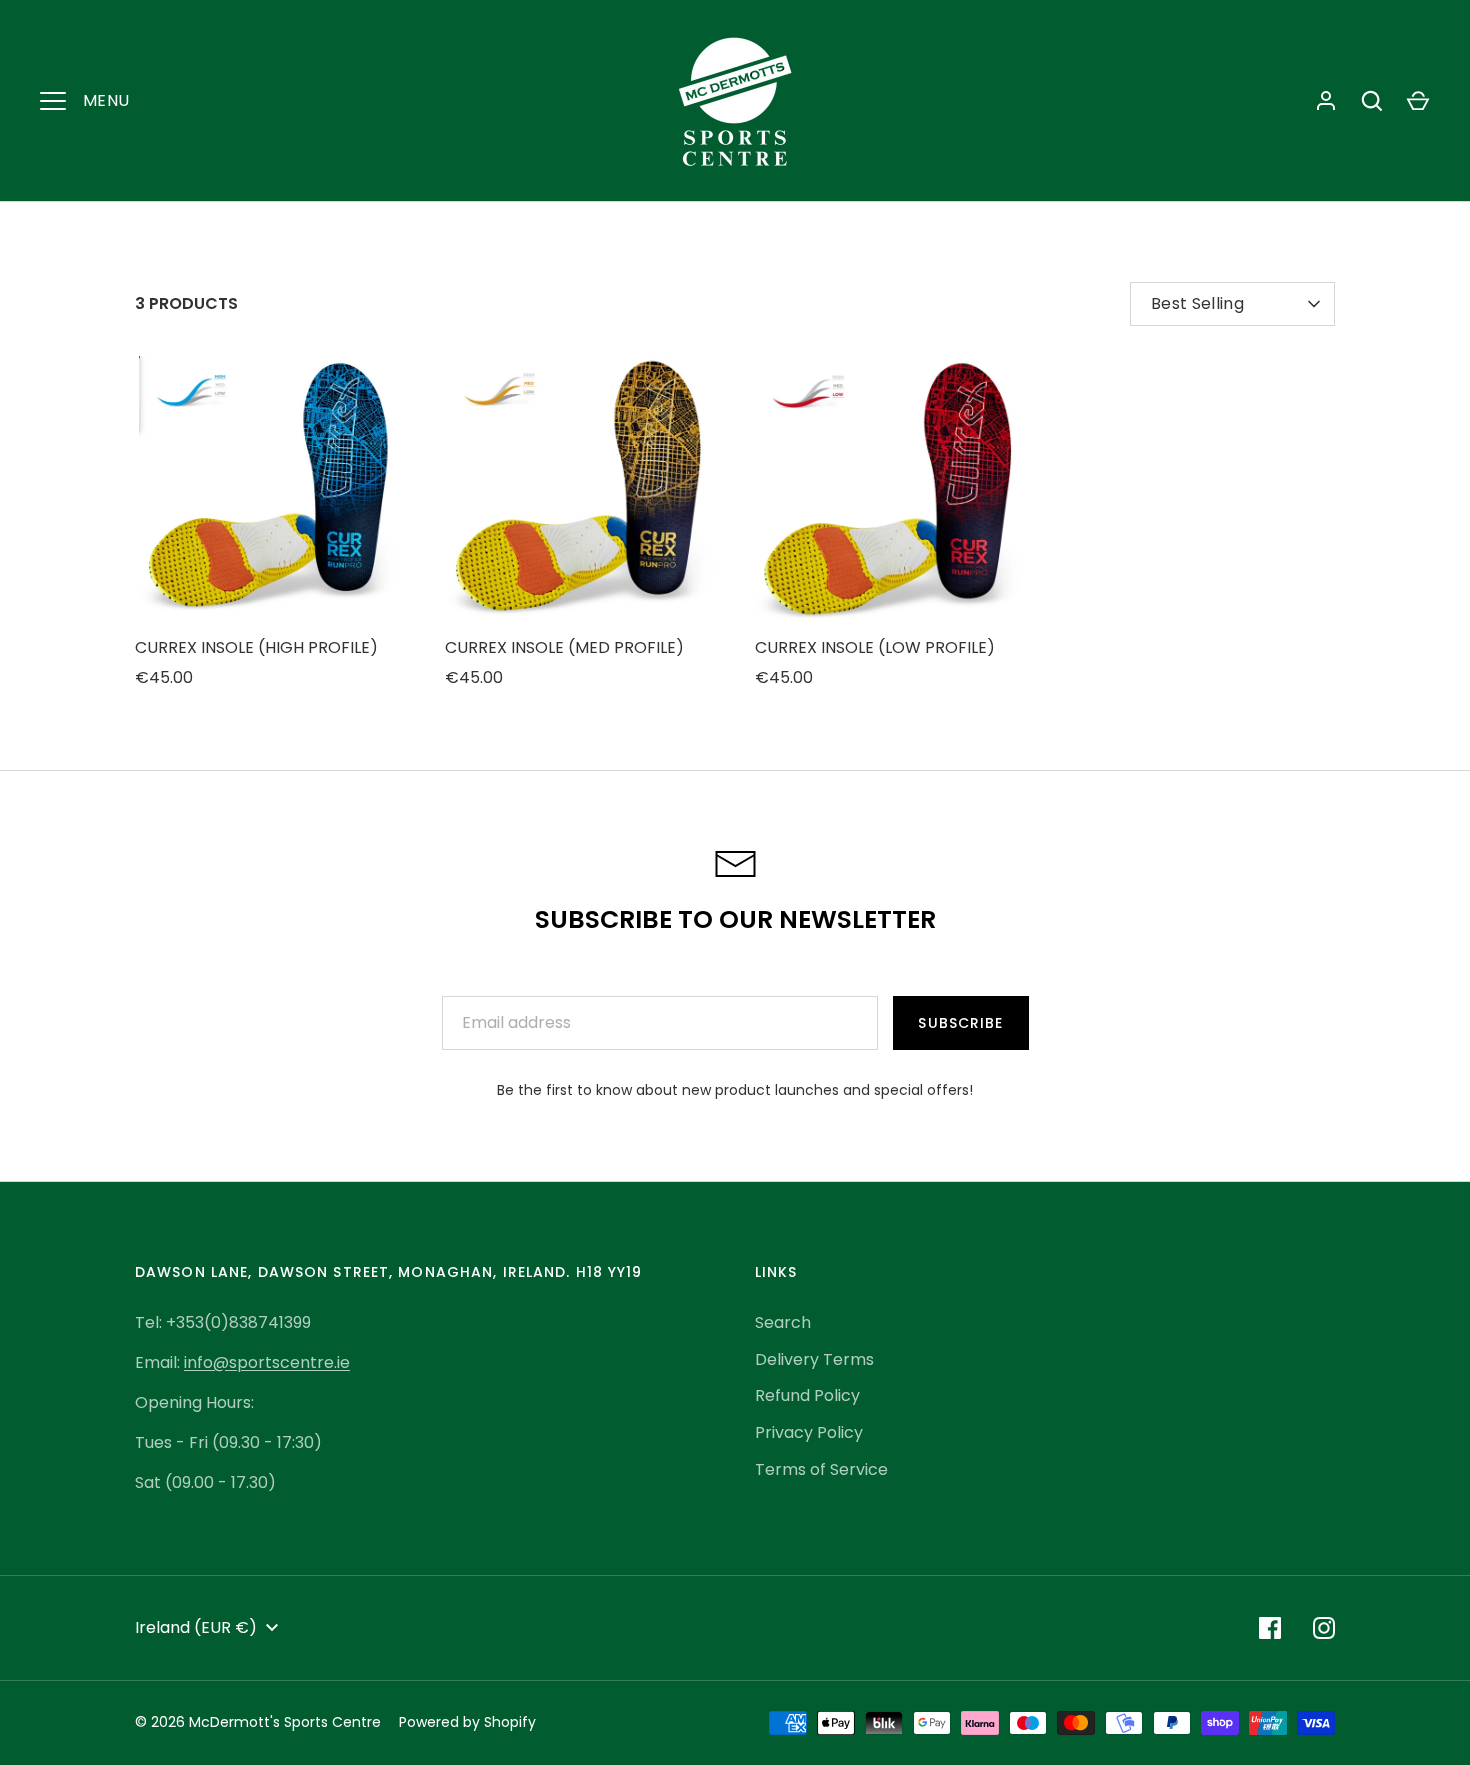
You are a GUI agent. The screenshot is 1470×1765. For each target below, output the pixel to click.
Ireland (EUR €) (196, 1627)
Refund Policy (807, 1395)
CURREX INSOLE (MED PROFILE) (564, 647)
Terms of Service (821, 1469)
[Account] (1326, 101)
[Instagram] (1324, 1628)
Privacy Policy (809, 1432)
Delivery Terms (814, 1359)
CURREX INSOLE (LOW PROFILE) (875, 647)
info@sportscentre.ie (267, 1362)
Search (783, 1322)
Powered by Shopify (467, 1722)
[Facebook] (1270, 1628)
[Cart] (1418, 101)
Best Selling (1197, 303)
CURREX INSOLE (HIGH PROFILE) (256, 647)
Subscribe (960, 1023)
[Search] (1372, 101)
